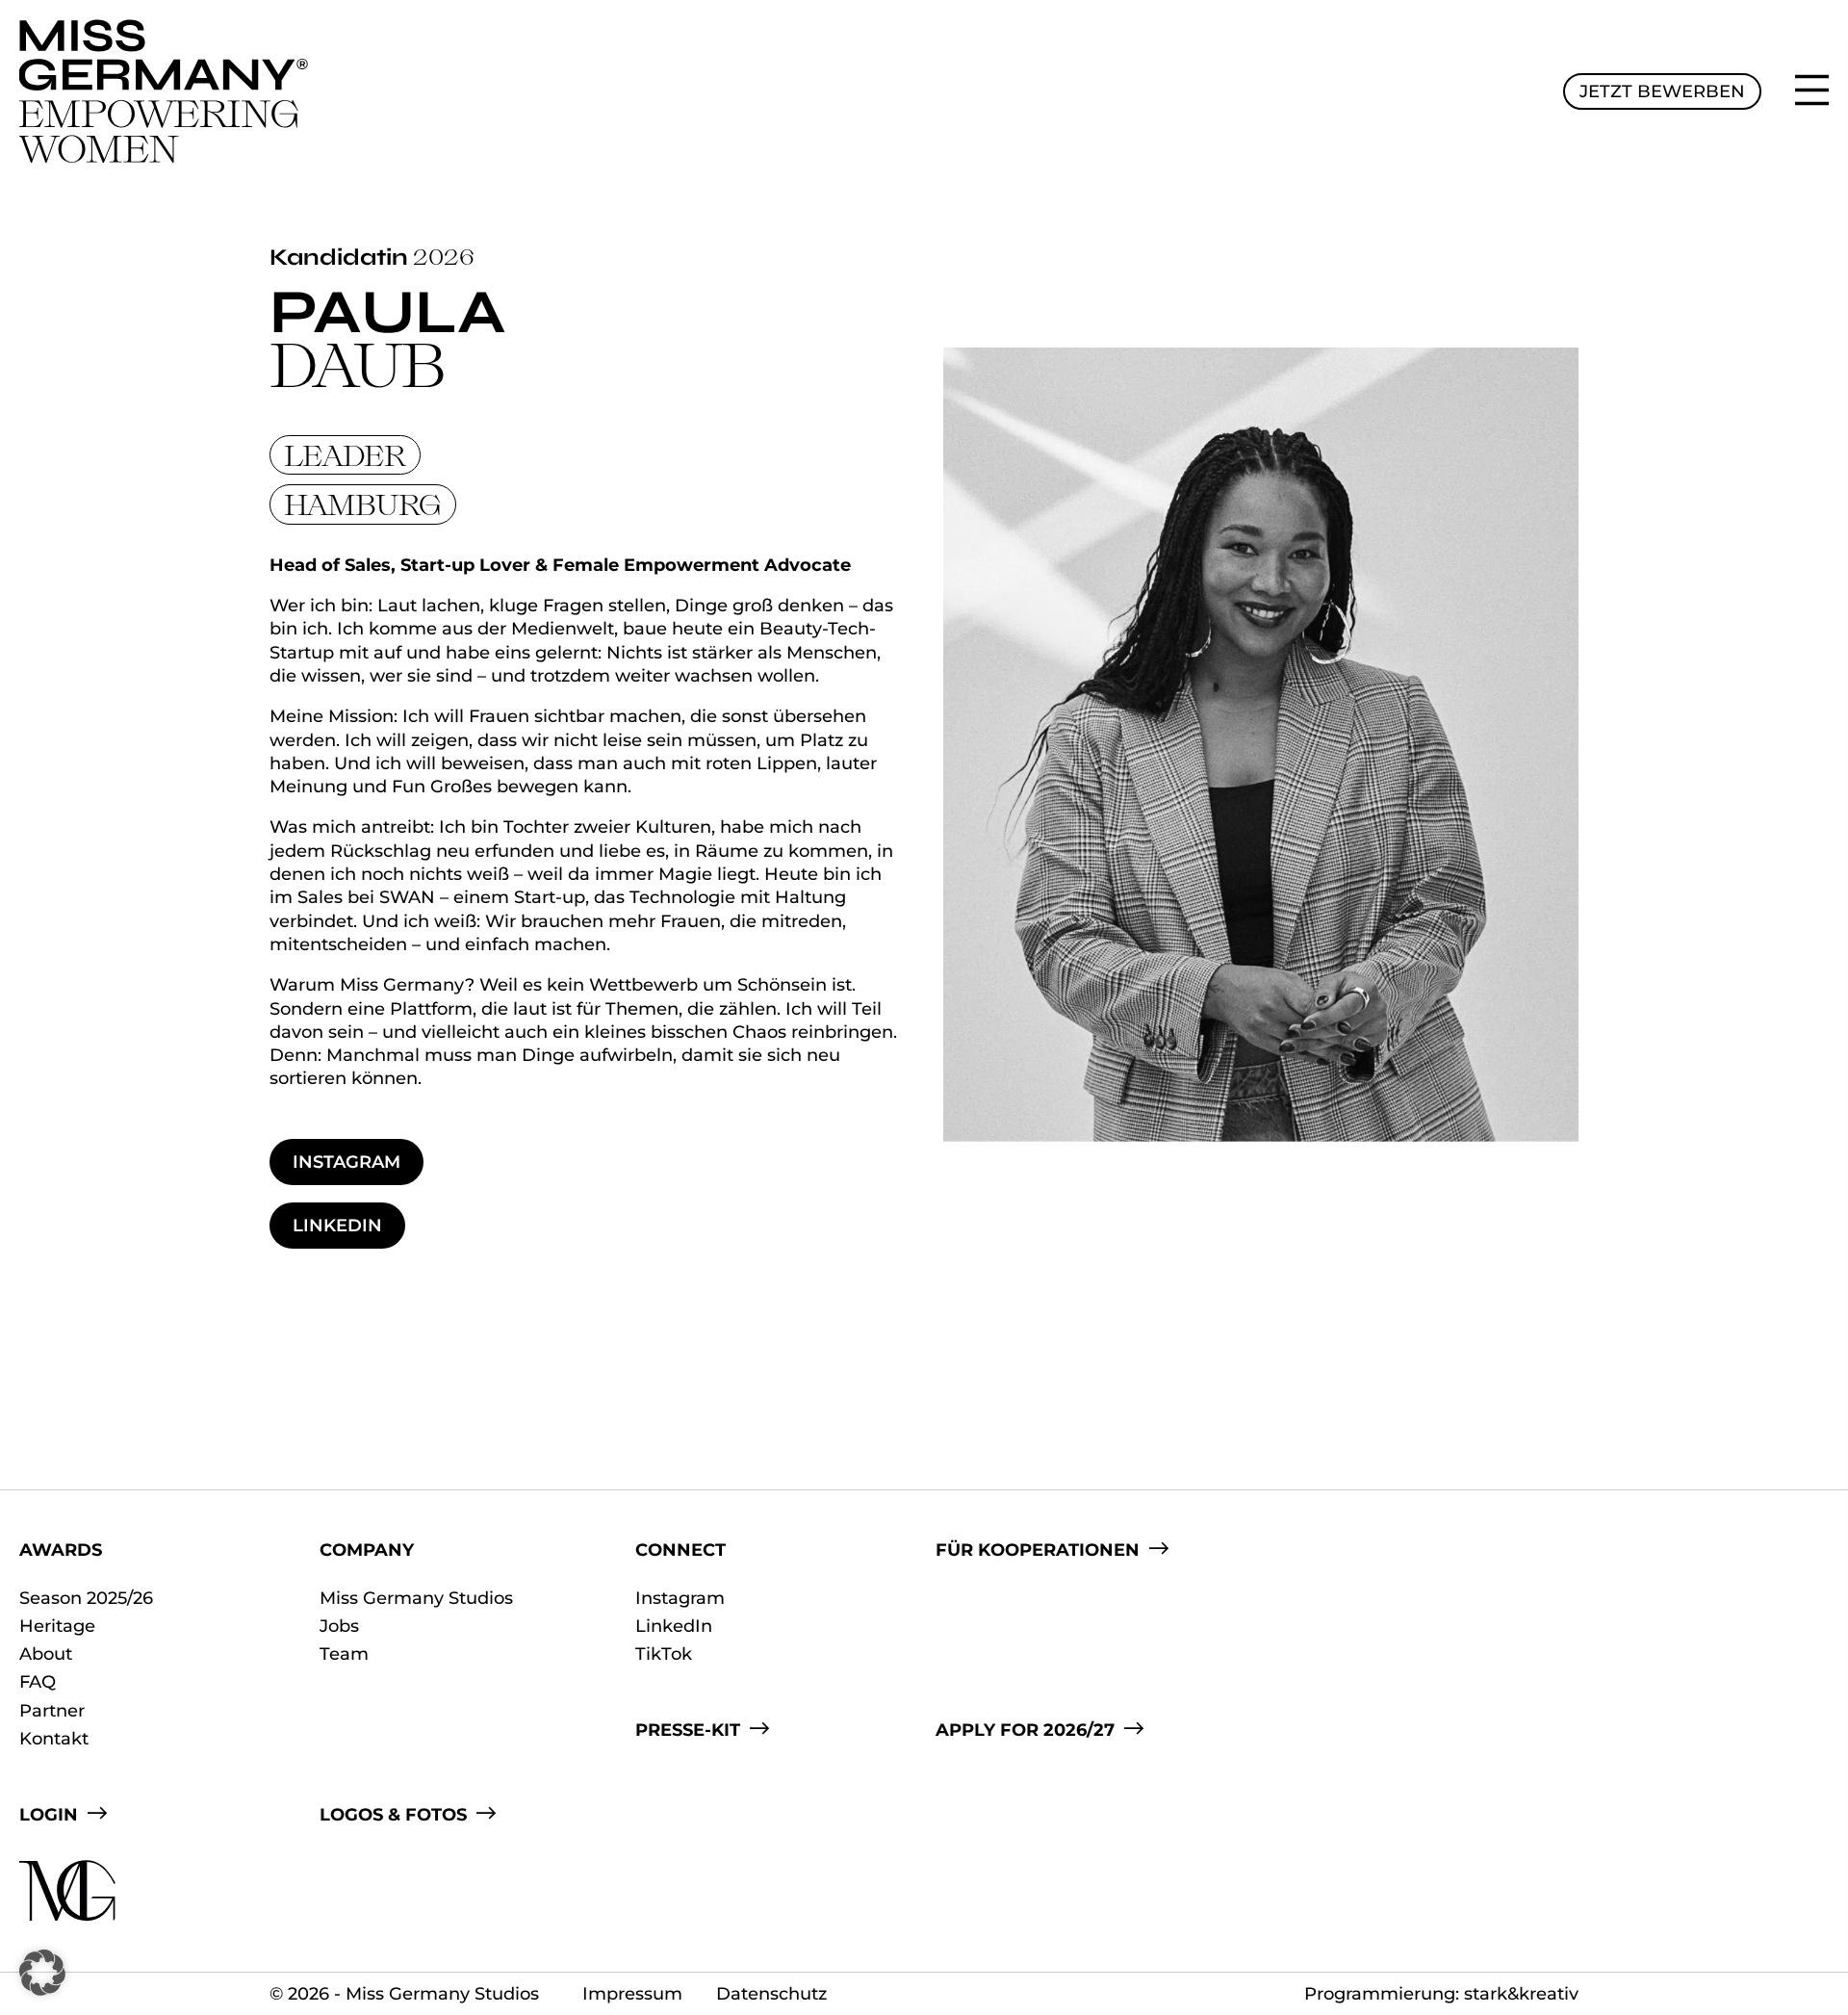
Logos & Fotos (393, 1815)
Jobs (339, 1626)
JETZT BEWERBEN (1662, 91)
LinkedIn (337, 1226)
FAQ (38, 1682)
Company (367, 1550)
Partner (52, 1711)
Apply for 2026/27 (1025, 1730)
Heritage (57, 1626)
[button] (42, 1973)
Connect (680, 1550)
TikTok (664, 1654)
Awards (61, 1550)
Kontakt (54, 1739)
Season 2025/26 (86, 1598)
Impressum (632, 1994)
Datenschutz (771, 1994)
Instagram (346, 1162)
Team (344, 1654)
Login (49, 1815)
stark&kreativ (1521, 1994)
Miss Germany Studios (416, 1598)
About (46, 1654)
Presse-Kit (688, 1730)
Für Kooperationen (1038, 1550)
